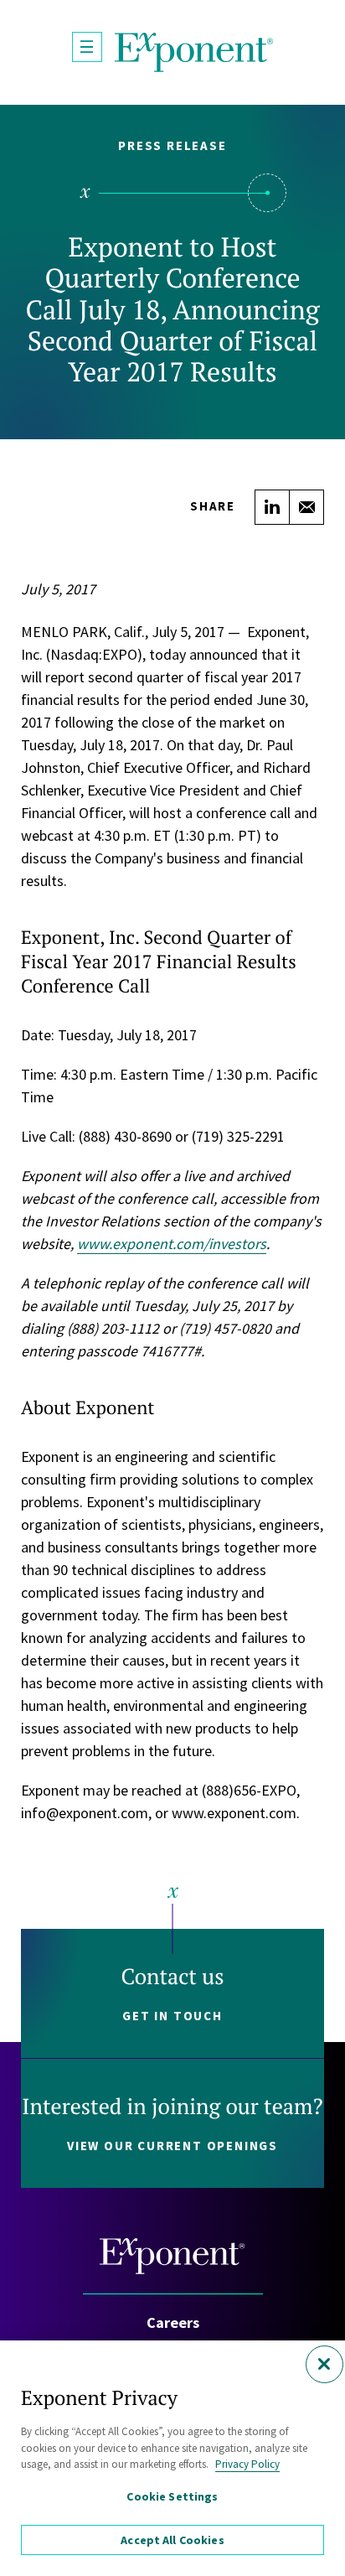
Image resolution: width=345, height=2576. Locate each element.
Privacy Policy (247, 2464)
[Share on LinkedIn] (272, 507)
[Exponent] (194, 52)
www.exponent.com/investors (172, 1244)
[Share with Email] (306, 507)
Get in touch (172, 2016)
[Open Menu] (87, 47)
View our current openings (172, 2146)
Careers (173, 2322)
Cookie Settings (172, 2496)
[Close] (324, 2364)
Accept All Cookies (172, 2540)
